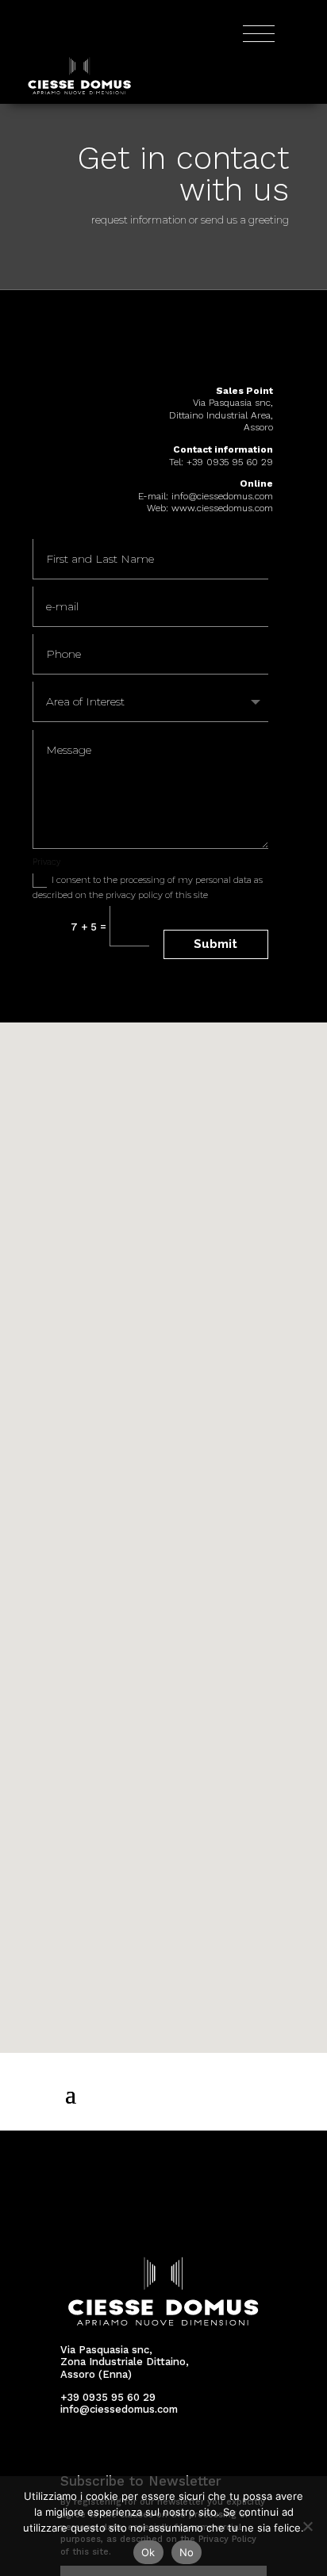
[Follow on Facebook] (71, 2450)
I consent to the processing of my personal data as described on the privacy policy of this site (148, 887)
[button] (169, 1521)
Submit (215, 944)
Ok (148, 2552)
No (187, 2552)
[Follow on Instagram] (98, 2450)
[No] (307, 2526)
